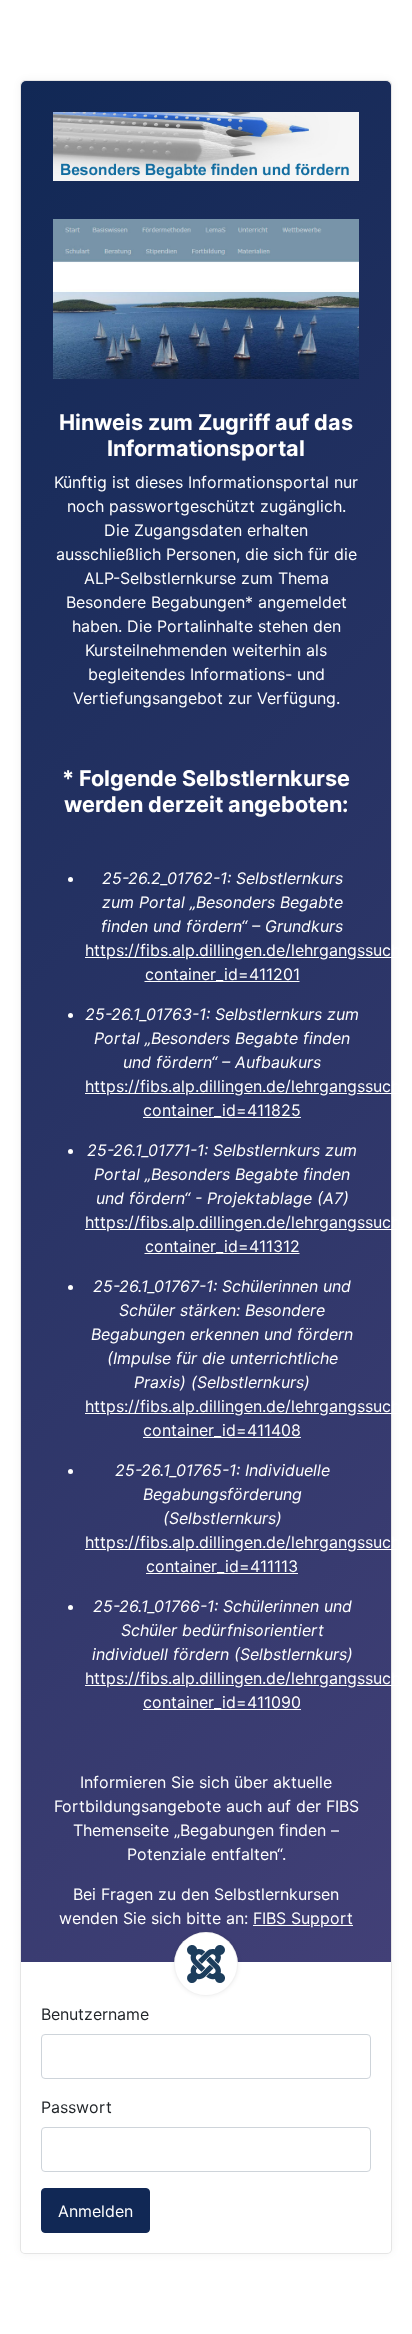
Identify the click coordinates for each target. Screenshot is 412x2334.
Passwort (76, 2107)
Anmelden (95, 2211)
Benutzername (95, 2014)
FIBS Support (303, 1918)
